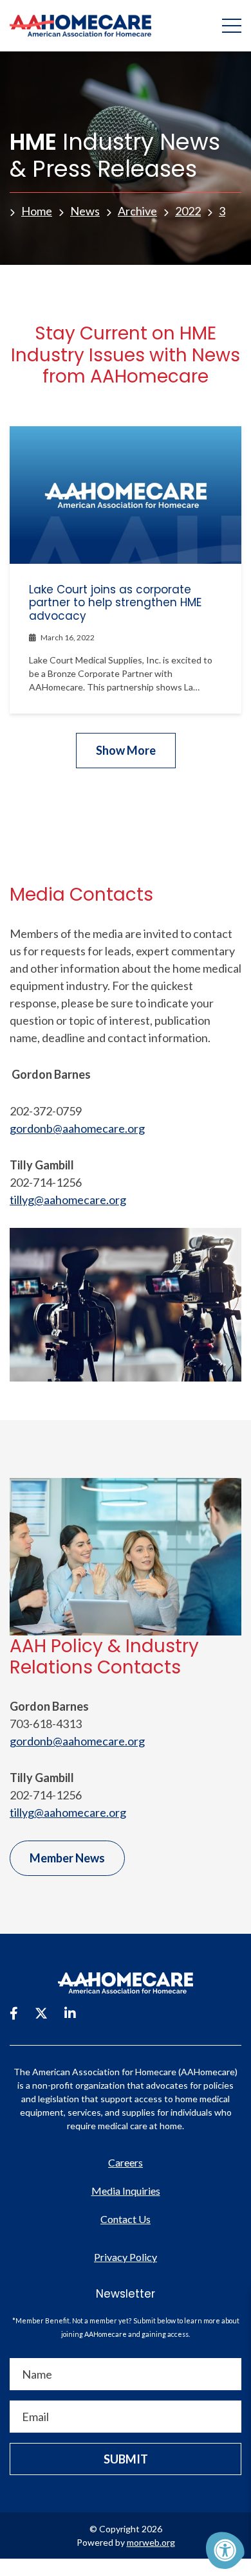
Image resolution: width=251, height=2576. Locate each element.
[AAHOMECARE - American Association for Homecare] (76, 26)
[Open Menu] (232, 26)
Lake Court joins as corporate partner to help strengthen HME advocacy (115, 603)
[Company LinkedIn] (70, 2013)
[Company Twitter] (41, 2013)
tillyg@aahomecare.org (68, 1200)
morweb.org (151, 2542)
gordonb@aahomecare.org (77, 1128)
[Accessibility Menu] (225, 2550)
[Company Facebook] (14, 2013)
